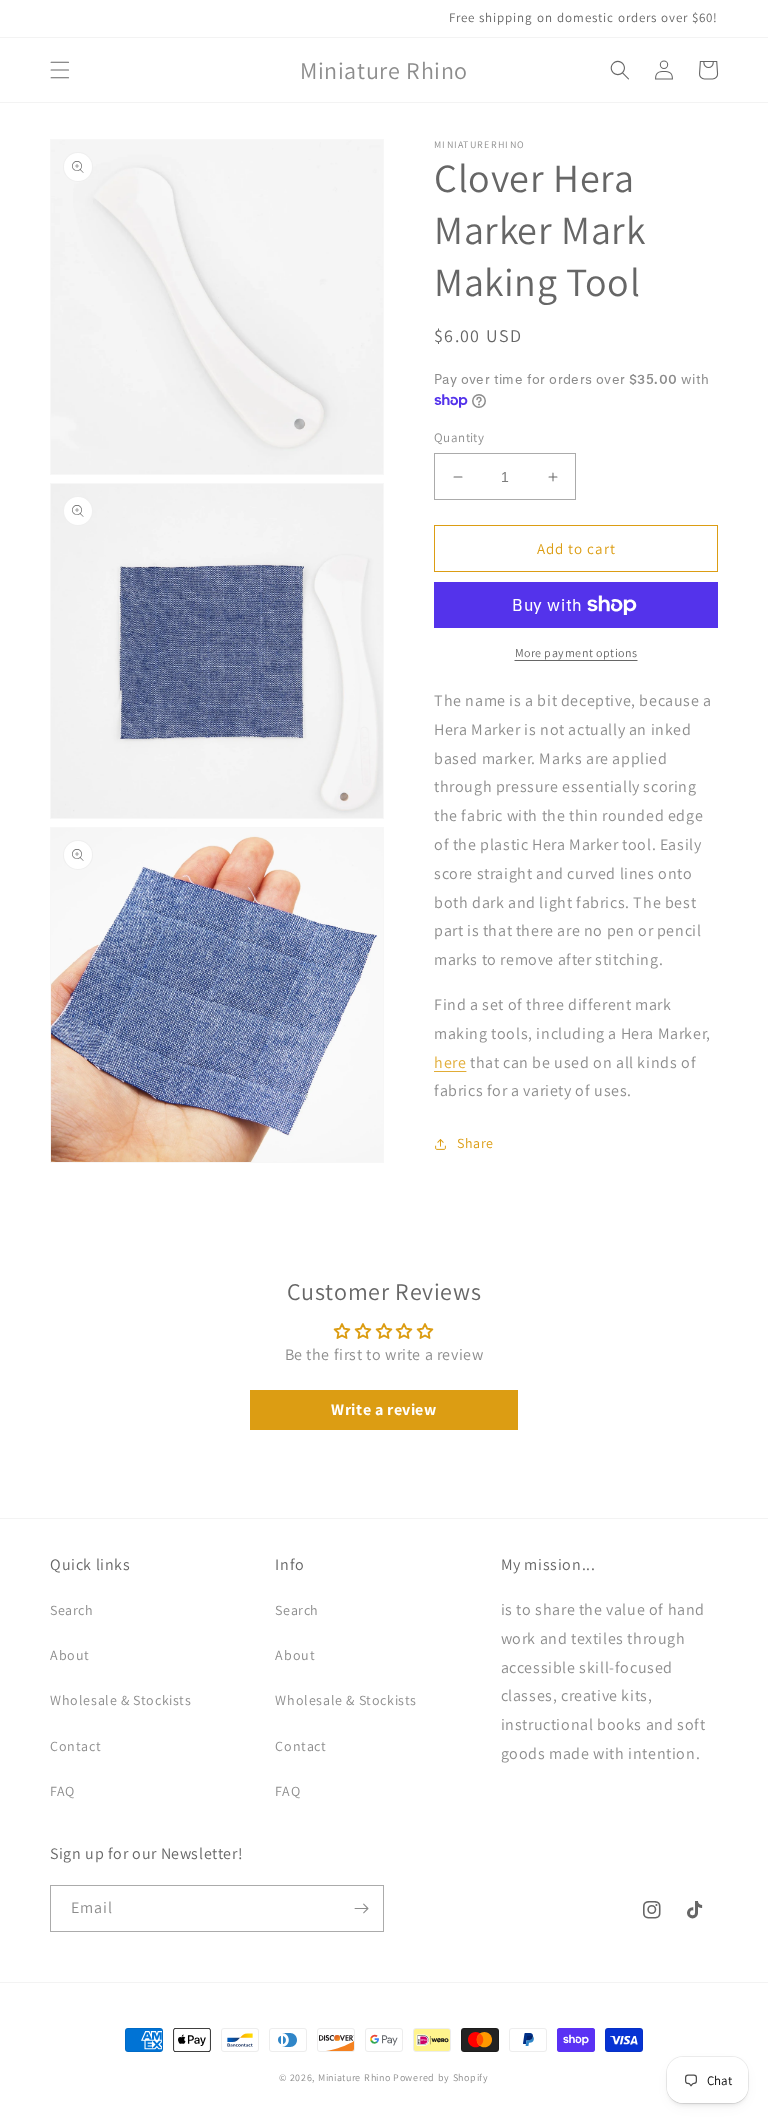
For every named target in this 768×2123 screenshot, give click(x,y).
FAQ (62, 1791)
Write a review (383, 1409)
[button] (60, 70)
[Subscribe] (361, 1908)
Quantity (459, 437)
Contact (75, 1746)
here (450, 1062)
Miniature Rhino (354, 2077)
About (70, 1655)
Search (72, 1610)
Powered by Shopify (441, 2077)
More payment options (576, 652)
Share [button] (475, 1143)
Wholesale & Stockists (121, 1700)
